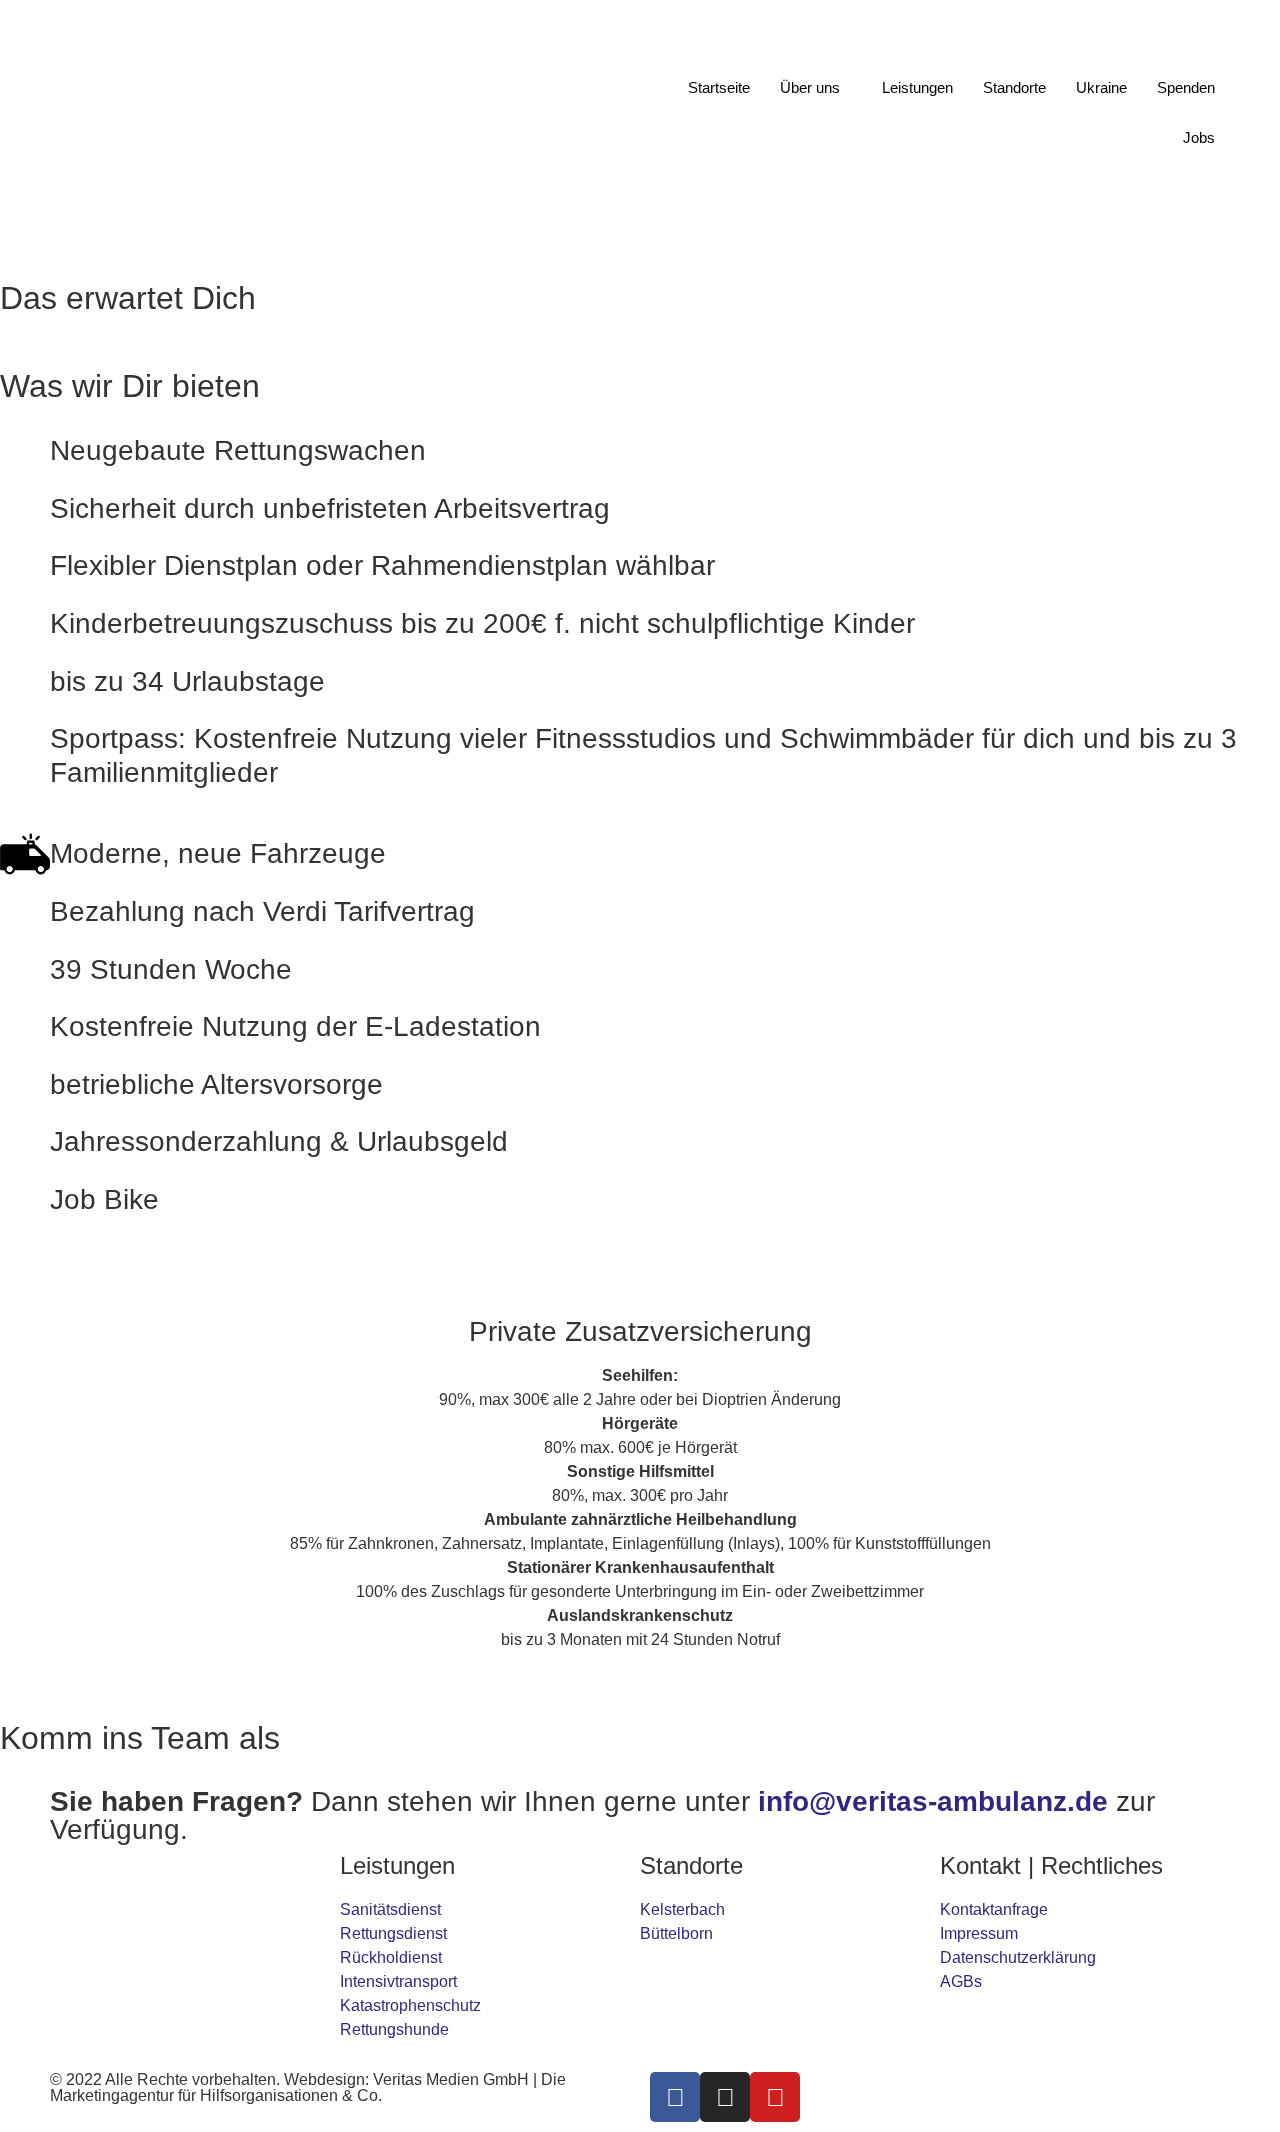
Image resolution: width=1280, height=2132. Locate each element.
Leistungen (917, 87)
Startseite (719, 87)
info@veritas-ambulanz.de (933, 1801)
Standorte (1014, 87)
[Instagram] (725, 2097)
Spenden (1186, 87)
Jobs (1199, 137)
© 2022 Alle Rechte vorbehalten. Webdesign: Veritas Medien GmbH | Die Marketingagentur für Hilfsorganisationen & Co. (308, 2087)
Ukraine (1101, 87)
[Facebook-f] (675, 2097)
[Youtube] (775, 2097)
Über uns (810, 87)
